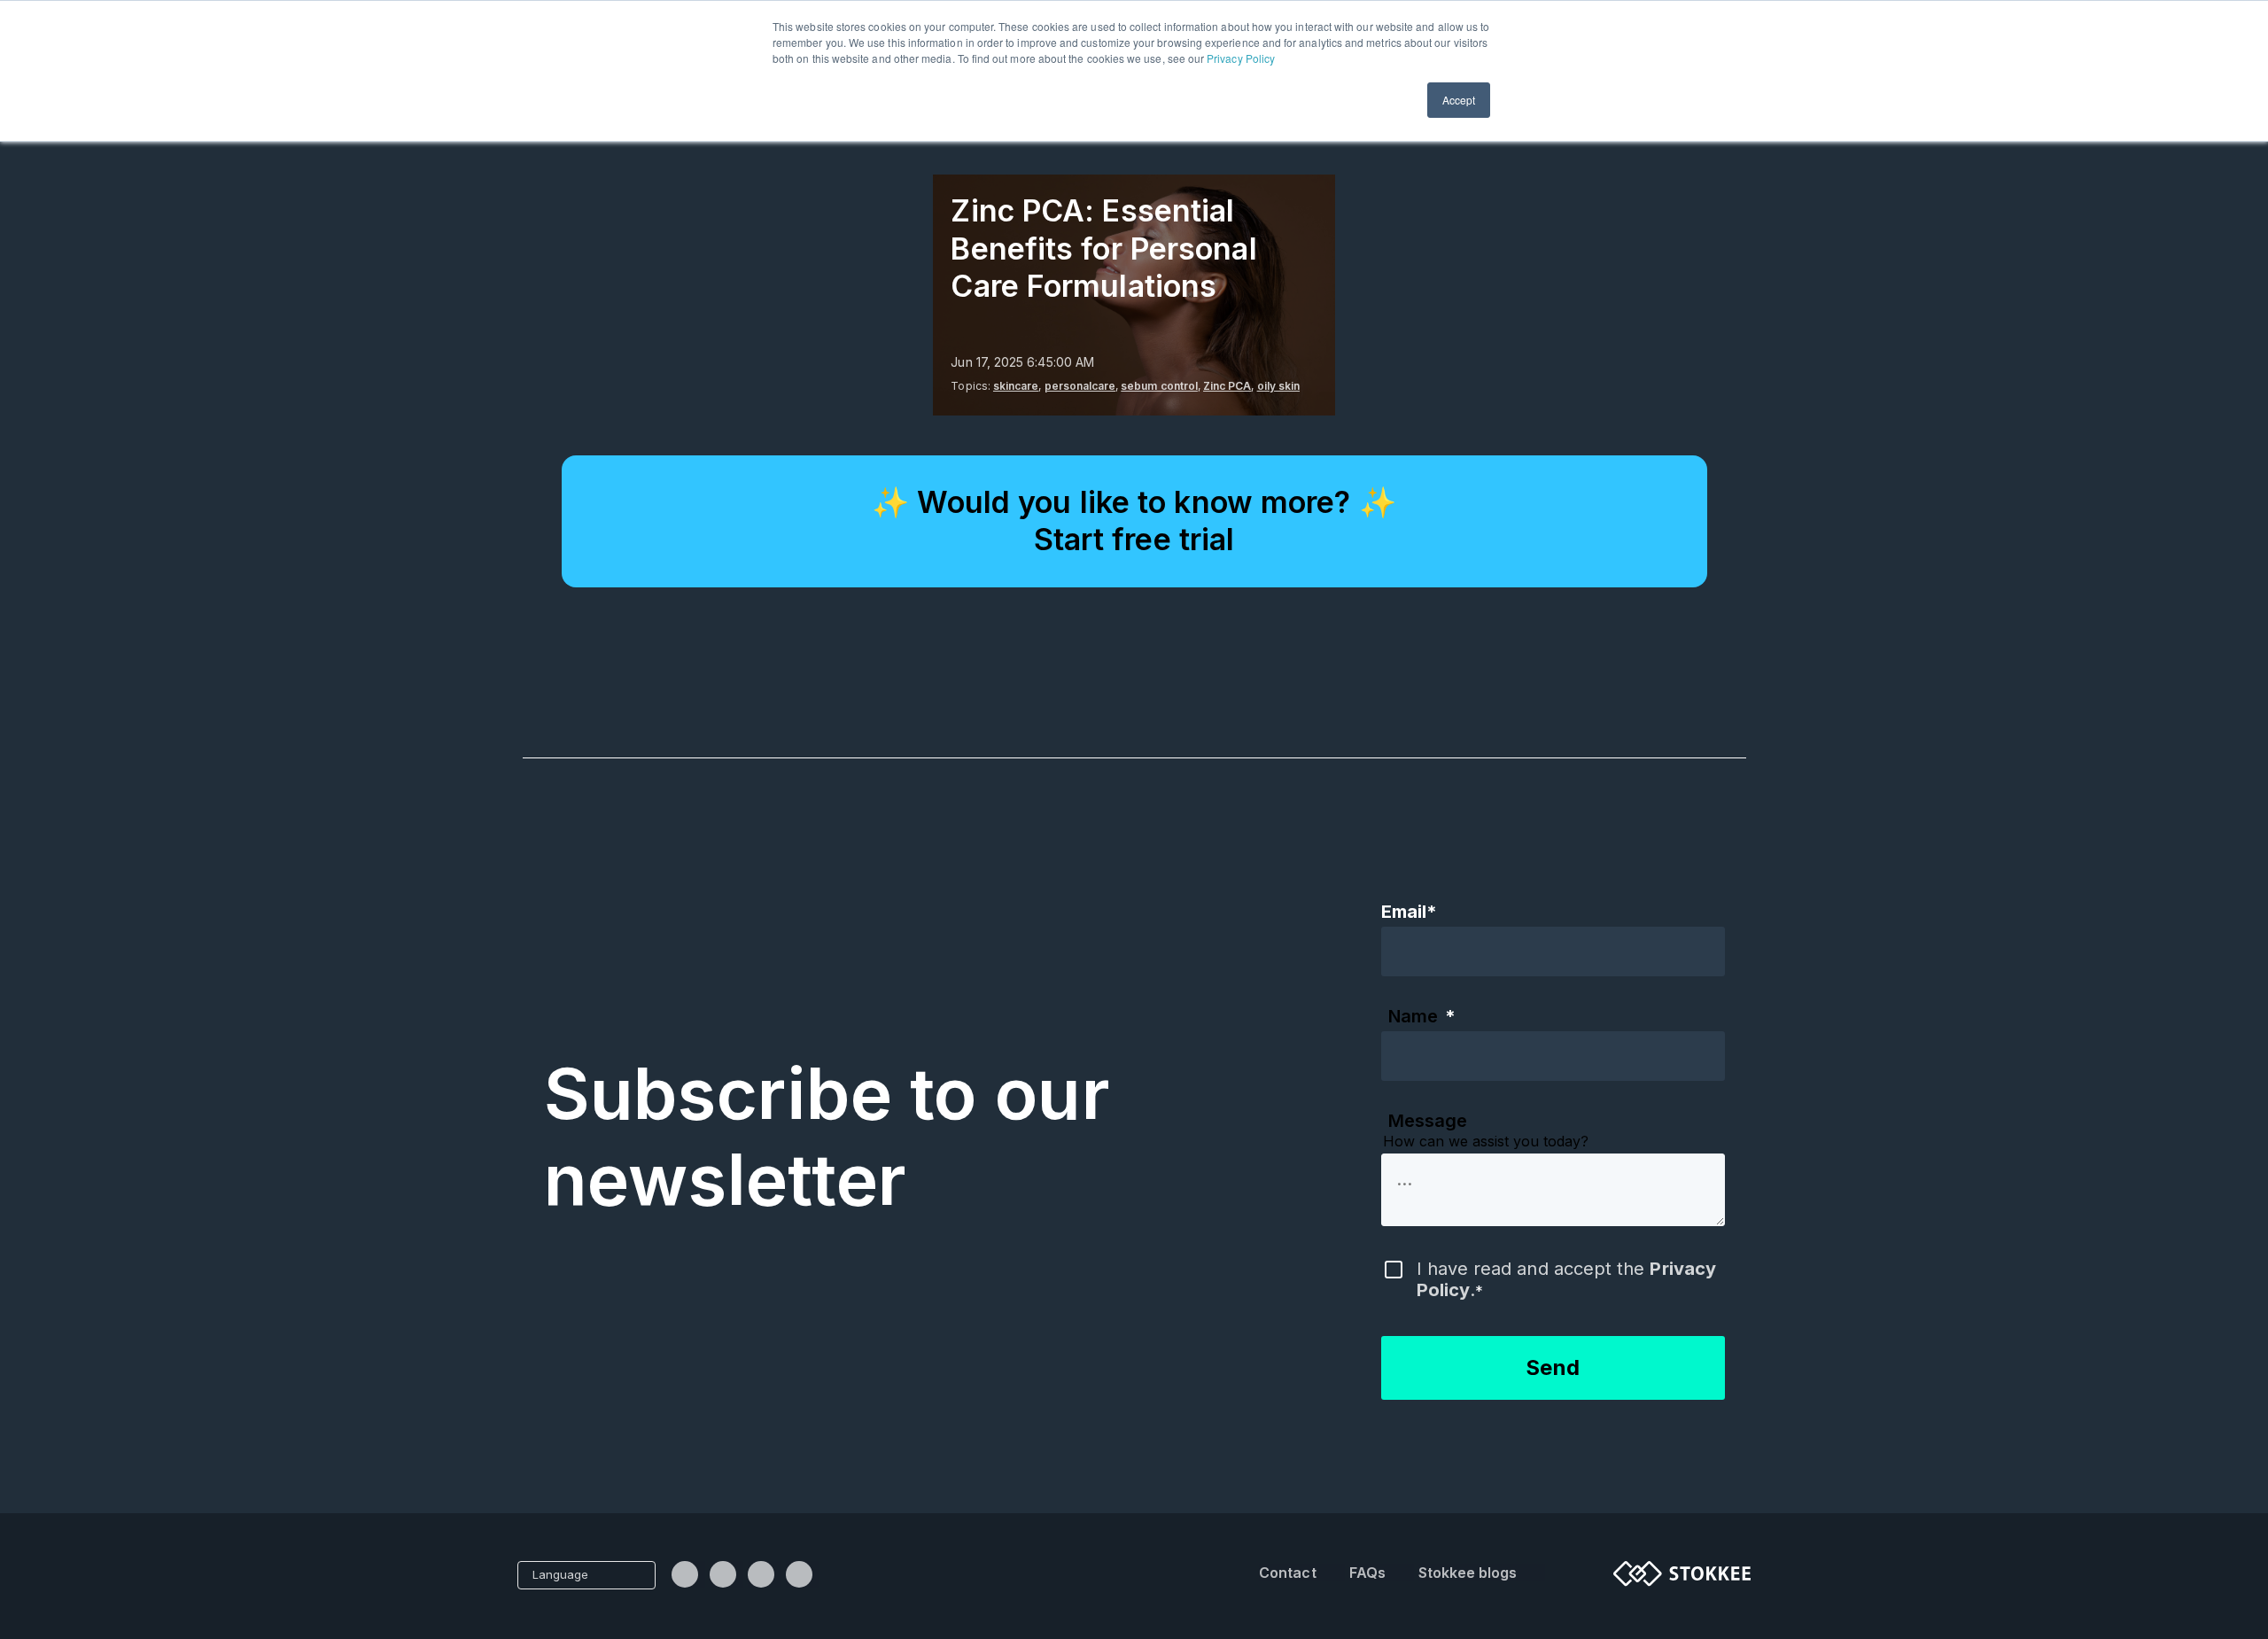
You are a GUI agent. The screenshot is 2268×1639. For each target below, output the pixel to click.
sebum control (1159, 386)
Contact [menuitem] (1287, 1573)
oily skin (1278, 386)
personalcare (1080, 386)
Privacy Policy (1241, 58)
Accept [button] (1459, 100)
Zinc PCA (1227, 386)
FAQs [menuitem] (1367, 1573)
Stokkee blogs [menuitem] (1468, 1573)
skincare (1016, 386)
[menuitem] (688, 1574)
